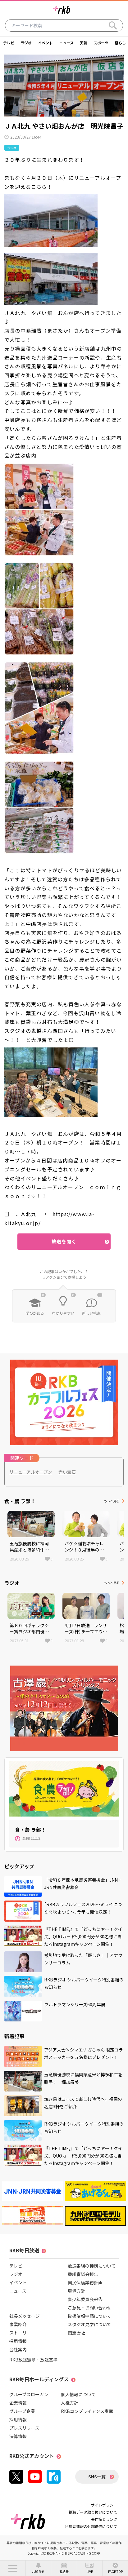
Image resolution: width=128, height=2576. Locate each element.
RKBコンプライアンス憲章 (87, 2411)
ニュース (66, 43)
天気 (84, 43)
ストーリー (20, 2333)
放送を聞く (64, 1241)
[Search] (113, 25)
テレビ (9, 43)
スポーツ (101, 43)
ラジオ (26, 43)
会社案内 (18, 2349)
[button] (13, 2568)
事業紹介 (18, 2324)
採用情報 (18, 2341)
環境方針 (76, 2291)
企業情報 (18, 2403)
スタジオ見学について (89, 2324)
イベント (45, 43)
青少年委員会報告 (85, 2299)
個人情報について (78, 2394)
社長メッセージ (25, 2316)
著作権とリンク (104, 2519)
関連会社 (76, 2333)
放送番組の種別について (92, 2266)
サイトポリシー (104, 2505)
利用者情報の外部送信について (91, 2526)
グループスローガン (29, 2394)
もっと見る (112, 1501)
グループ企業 (22, 2411)
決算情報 (18, 2436)
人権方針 (70, 2403)
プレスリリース (24, 2428)
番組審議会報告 (83, 2274)
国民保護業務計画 (85, 2282)
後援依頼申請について (89, 2316)
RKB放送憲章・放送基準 (33, 2360)
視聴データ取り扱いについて (93, 2512)
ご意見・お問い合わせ (89, 2308)
